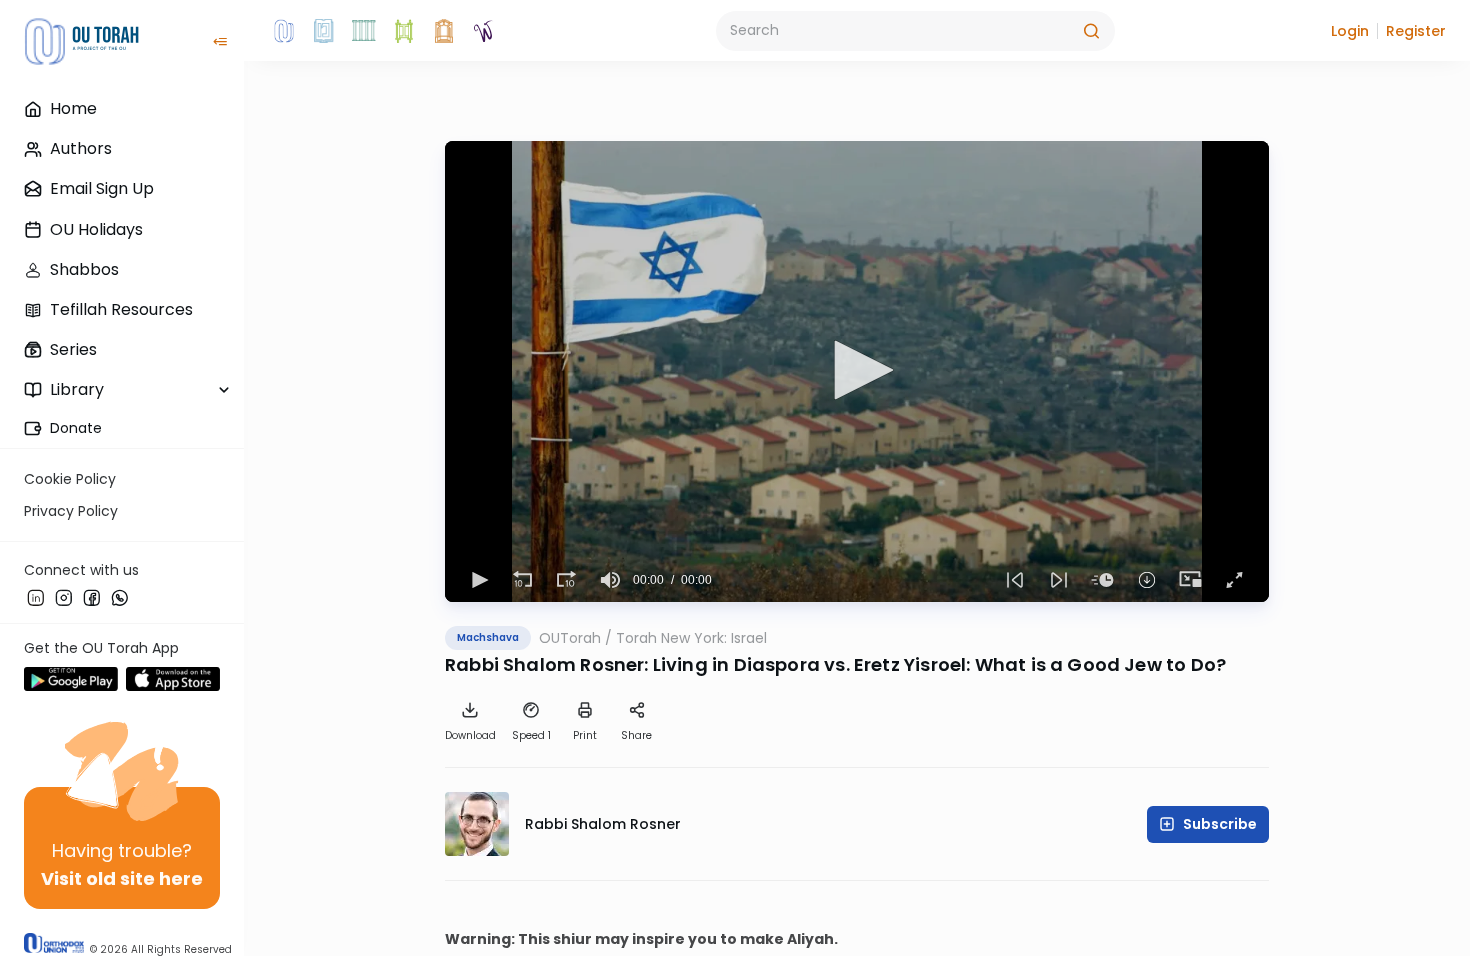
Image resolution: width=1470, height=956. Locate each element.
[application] (857, 371)
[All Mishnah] (324, 31)
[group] (611, 580)
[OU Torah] (284, 31)
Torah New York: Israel (691, 638)
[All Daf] (444, 31)
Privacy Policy (71, 511)
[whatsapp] (120, 597)
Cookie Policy (70, 479)
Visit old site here (122, 878)
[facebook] (92, 597)
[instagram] (64, 597)
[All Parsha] (404, 31)
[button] (1350, 31)
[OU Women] (484, 31)
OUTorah (570, 638)
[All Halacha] (364, 31)
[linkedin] (36, 597)
